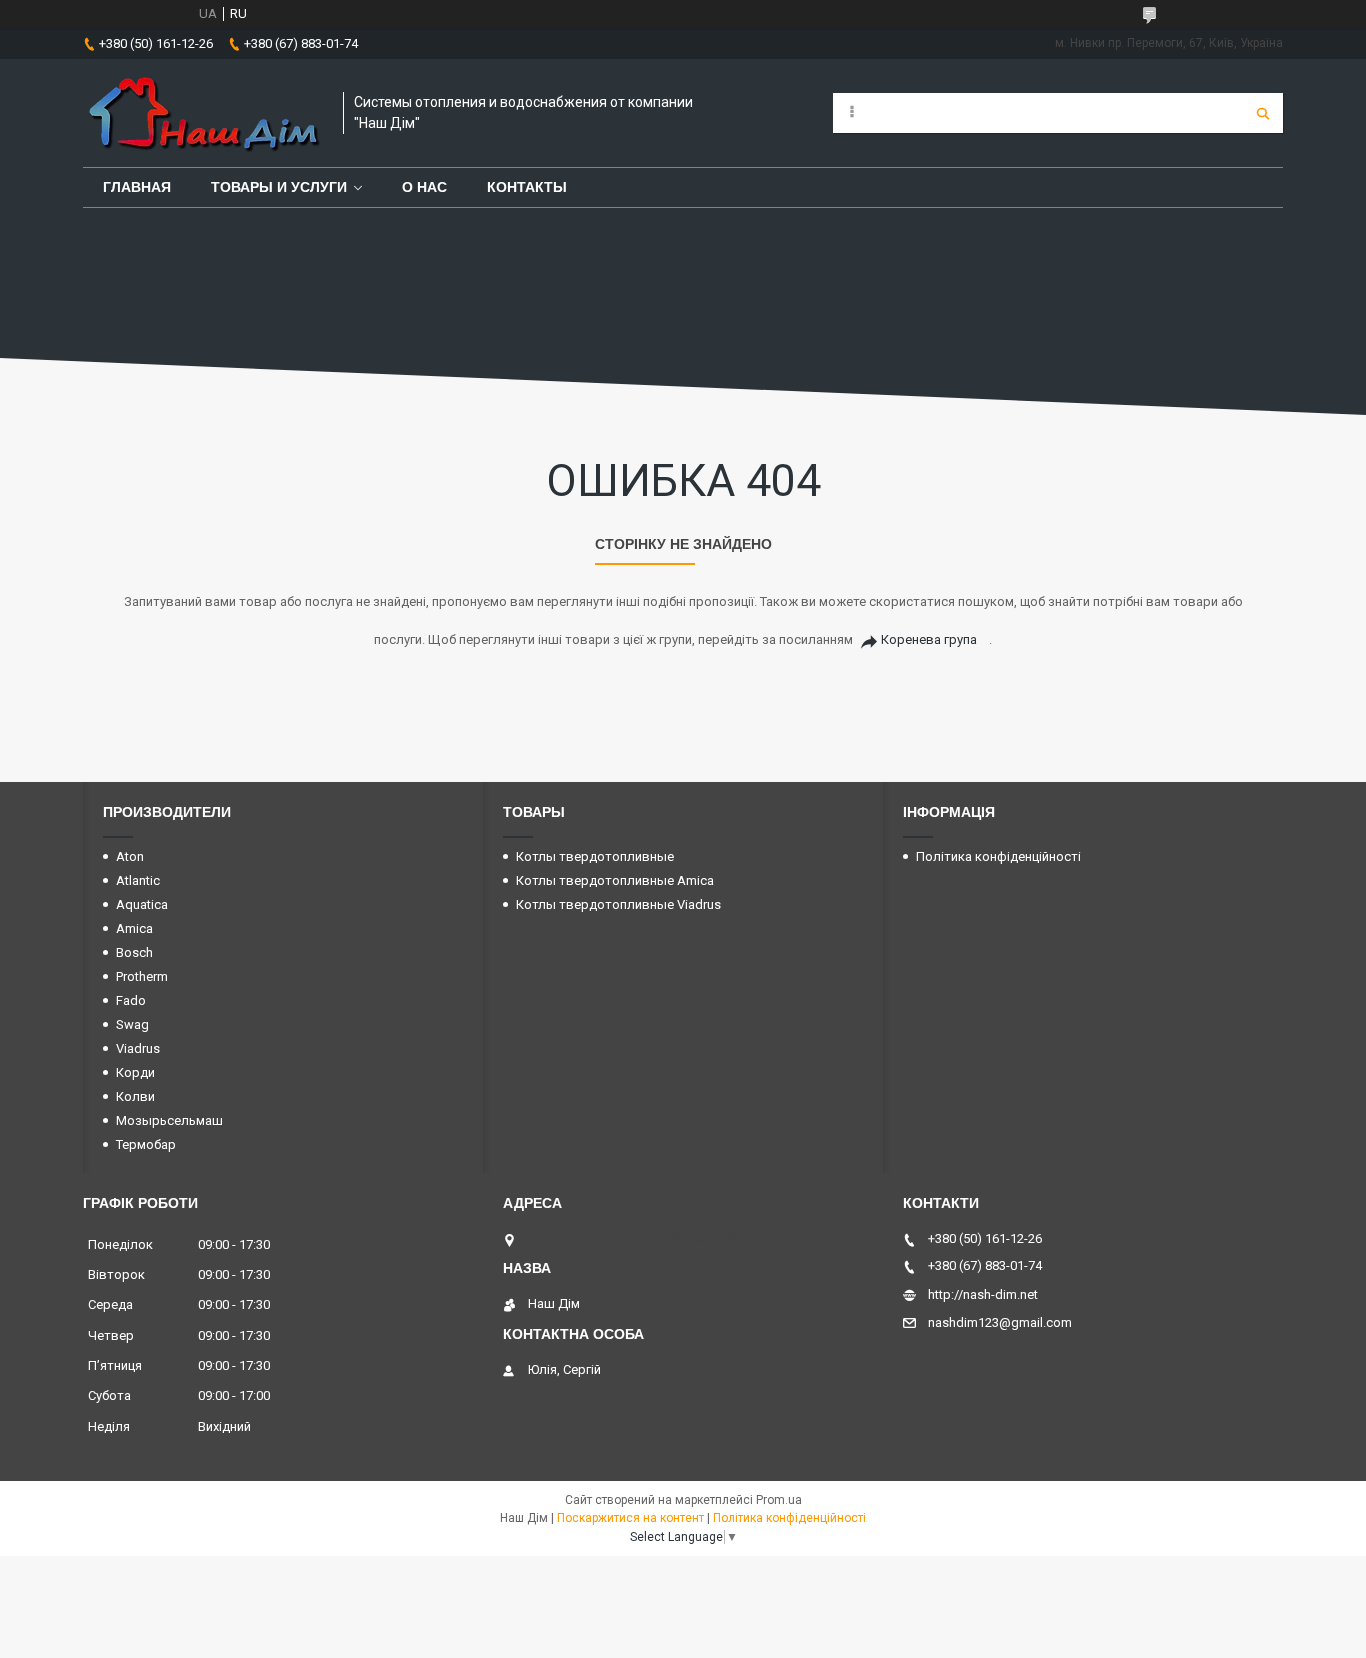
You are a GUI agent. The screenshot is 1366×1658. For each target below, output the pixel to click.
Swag (132, 1024)
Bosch (134, 952)
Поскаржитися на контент (630, 1518)
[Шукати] (1263, 113)
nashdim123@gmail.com (1000, 1322)
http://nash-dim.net (983, 1294)
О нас (424, 187)
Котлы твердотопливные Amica (615, 880)
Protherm (142, 976)
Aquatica (142, 904)
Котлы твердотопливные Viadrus (618, 904)
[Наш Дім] (203, 113)
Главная (137, 187)
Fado (131, 1000)
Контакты (527, 187)
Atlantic (138, 880)
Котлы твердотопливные (595, 856)
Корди (135, 1072)
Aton (130, 856)
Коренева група (929, 639)
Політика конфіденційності (998, 856)
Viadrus (138, 1048)
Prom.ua (779, 1500)
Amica (134, 928)
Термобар (146, 1144)
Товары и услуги (279, 187)
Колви (135, 1096)
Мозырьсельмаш (169, 1120)
